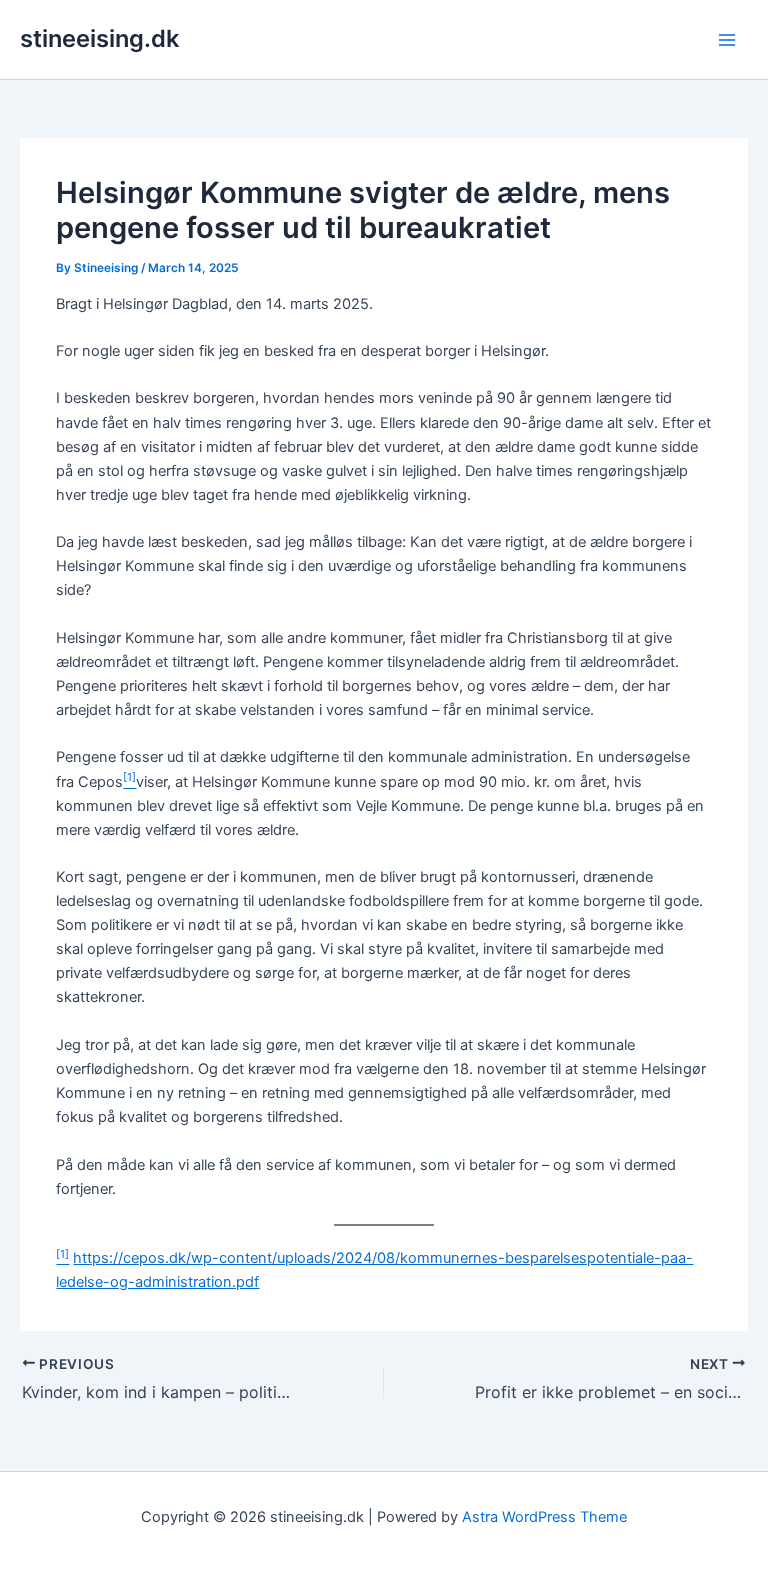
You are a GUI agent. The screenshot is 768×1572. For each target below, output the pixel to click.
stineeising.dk (99, 38)
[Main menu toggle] (727, 40)
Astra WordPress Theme (544, 1517)
